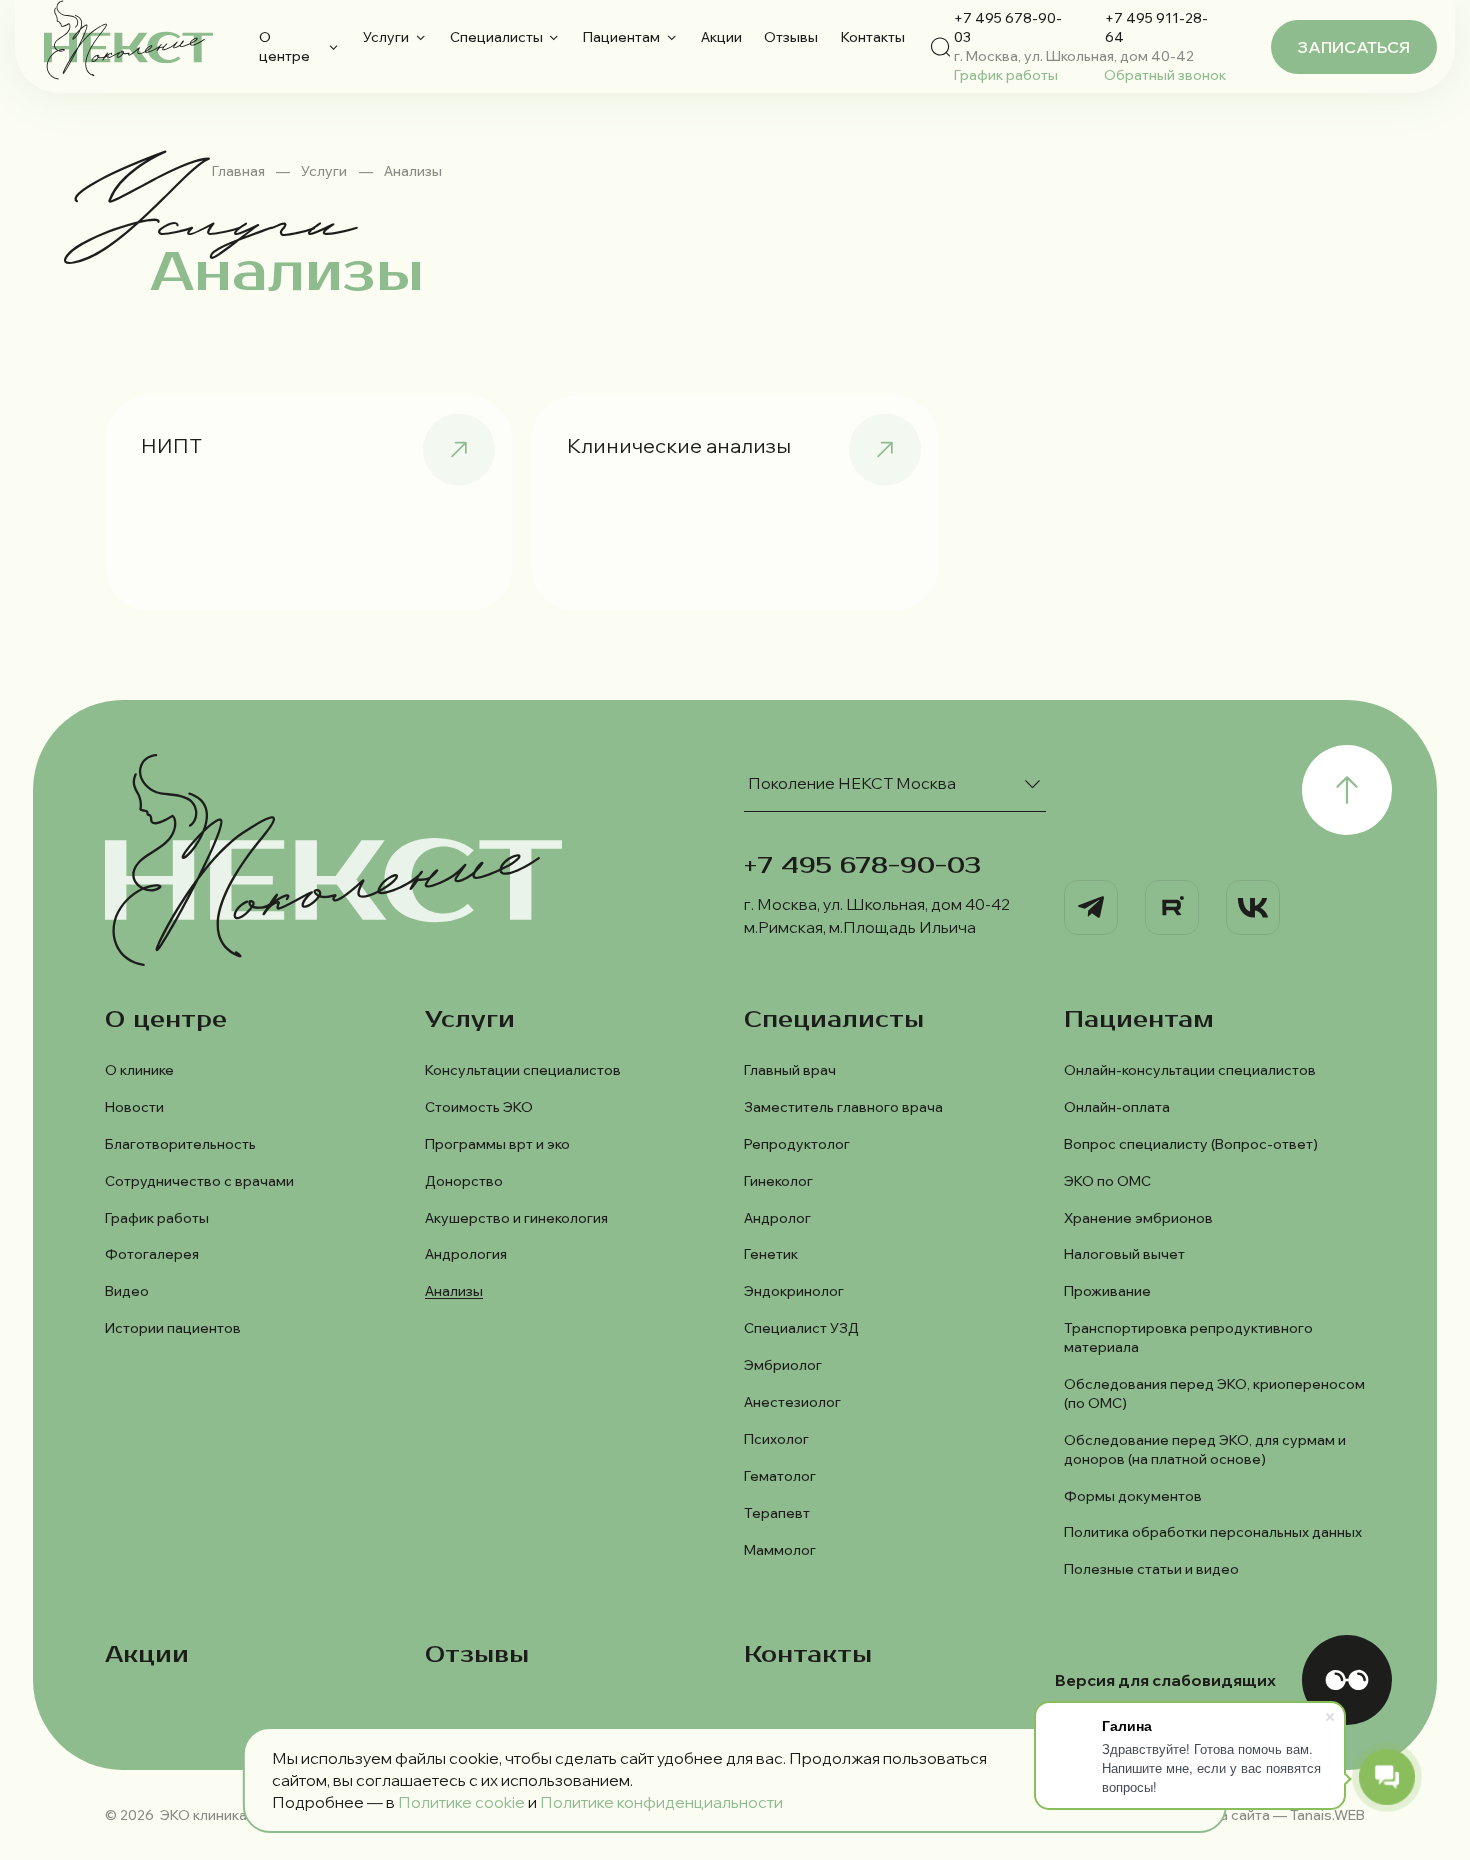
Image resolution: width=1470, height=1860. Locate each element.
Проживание (1107, 1290)
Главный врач (790, 1069)
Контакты (873, 36)
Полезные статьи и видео (1151, 1568)
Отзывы (791, 36)
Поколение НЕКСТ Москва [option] (852, 783)
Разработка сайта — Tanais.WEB (1256, 1814)
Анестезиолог (792, 1401)
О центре (284, 46)
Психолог (776, 1438)
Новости (134, 1106)
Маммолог (780, 1549)
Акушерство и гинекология (516, 1217)
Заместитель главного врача (843, 1106)
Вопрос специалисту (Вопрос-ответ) (1191, 1143)
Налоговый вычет (1124, 1253)
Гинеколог (778, 1180)
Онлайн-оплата (1117, 1106)
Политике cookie (461, 1802)
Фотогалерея (152, 1253)
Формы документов (1133, 1495)
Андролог (777, 1217)
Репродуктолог (797, 1143)
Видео (127, 1290)
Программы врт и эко (497, 1143)
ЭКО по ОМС (1107, 1180)
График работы (1006, 74)
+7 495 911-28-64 (1156, 27)
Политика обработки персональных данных (1213, 1531)
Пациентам (621, 36)
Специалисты (496, 36)
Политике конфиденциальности (661, 1802)
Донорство (464, 1180)
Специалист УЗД (801, 1327)
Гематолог (780, 1475)
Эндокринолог (794, 1290)
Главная (238, 170)
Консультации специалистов (523, 1069)
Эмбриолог (783, 1364)
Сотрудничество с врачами (199, 1180)
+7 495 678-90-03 (1008, 27)
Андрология (466, 1253)
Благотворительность (180, 1143)
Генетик (771, 1253)
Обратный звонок (1165, 74)
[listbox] (895, 783)
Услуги (386, 36)
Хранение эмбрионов (1138, 1217)
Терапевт (777, 1512)
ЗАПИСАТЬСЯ (1354, 47)
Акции (721, 36)
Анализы (454, 1290)
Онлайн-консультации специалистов (1190, 1069)
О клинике (139, 1069)
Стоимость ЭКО (479, 1106)
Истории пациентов (173, 1327)
